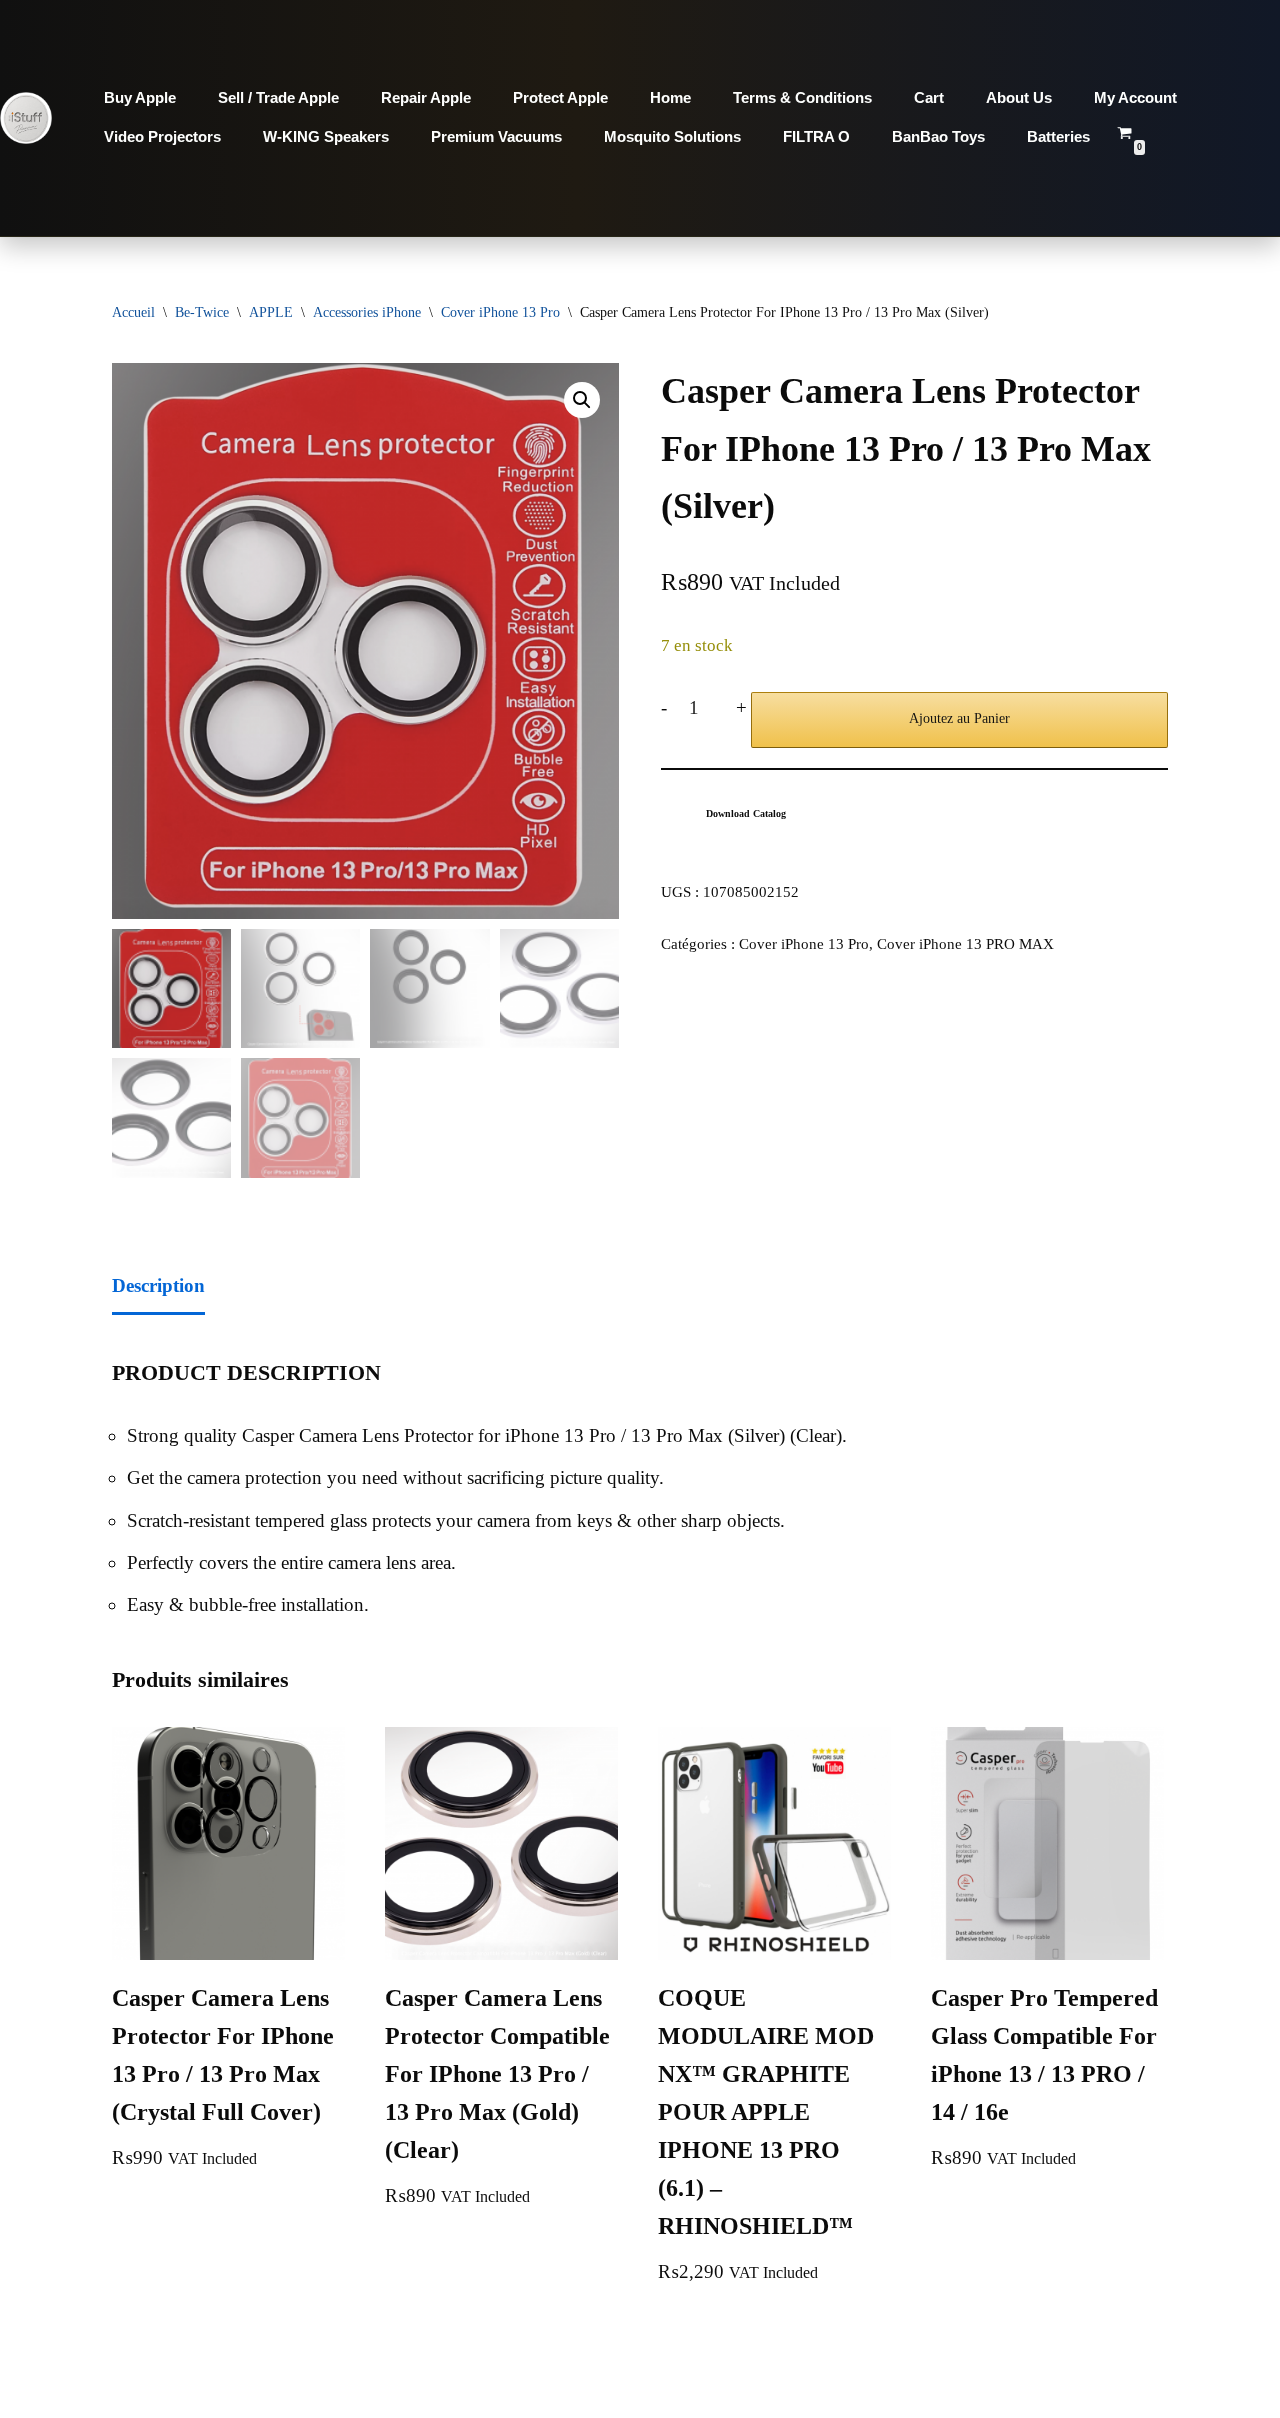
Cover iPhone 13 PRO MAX (965, 943)
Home (670, 97)
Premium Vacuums (496, 136)
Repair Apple (426, 97)
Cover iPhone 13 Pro (500, 312)
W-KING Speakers (326, 136)
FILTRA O (816, 136)
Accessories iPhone (367, 312)
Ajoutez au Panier (959, 718)
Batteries (1058, 136)
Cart (929, 97)
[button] (582, 400)
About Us (1019, 97)
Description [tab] (158, 1285)
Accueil (133, 312)
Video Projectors (162, 136)
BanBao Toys (938, 136)
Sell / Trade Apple (278, 97)
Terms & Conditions (802, 97)
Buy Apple (140, 97)
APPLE (271, 312)
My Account (1135, 97)
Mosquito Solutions (672, 136)
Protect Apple (560, 97)
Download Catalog (746, 813)
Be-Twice (202, 312)
